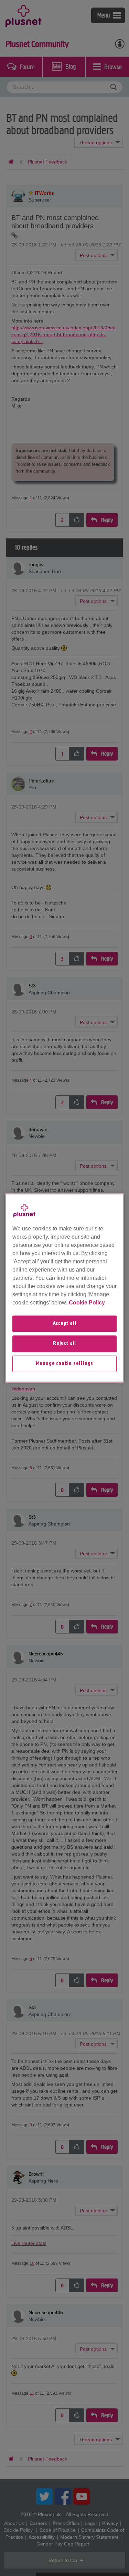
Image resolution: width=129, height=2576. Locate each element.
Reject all (64, 1344)
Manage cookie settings (65, 1364)
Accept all (65, 1324)
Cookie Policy (87, 1303)
